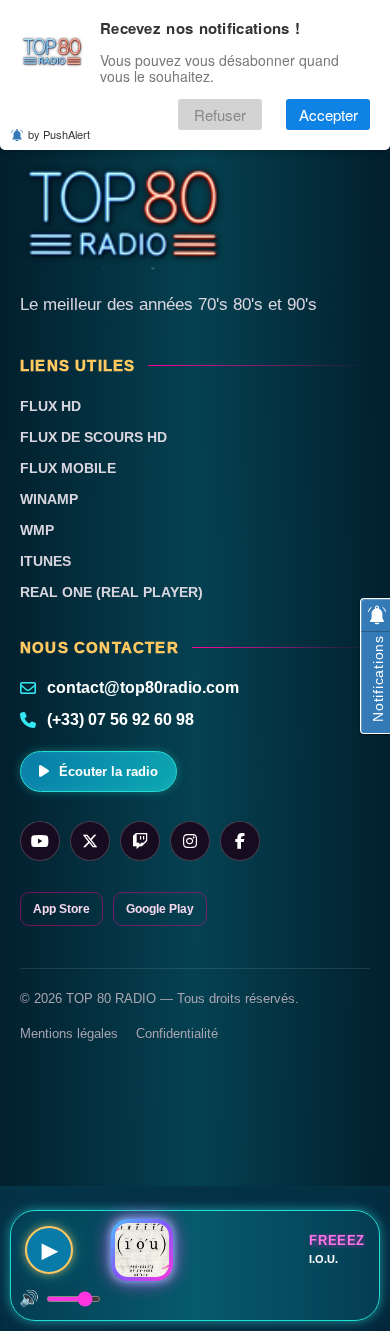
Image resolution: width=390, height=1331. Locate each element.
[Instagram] (190, 841)
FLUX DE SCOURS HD (93, 437)
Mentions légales (69, 1033)
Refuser (220, 114)
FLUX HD (50, 406)
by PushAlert (59, 134)
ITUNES (45, 561)
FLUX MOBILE (68, 468)
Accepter (328, 114)
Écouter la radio (108, 771)
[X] (90, 841)
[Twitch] (140, 841)
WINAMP (49, 499)
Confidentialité (177, 1033)
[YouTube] (40, 841)
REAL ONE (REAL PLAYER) (111, 592)
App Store (61, 909)
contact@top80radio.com (143, 687)
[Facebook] (240, 841)
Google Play (160, 909)
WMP (37, 530)
